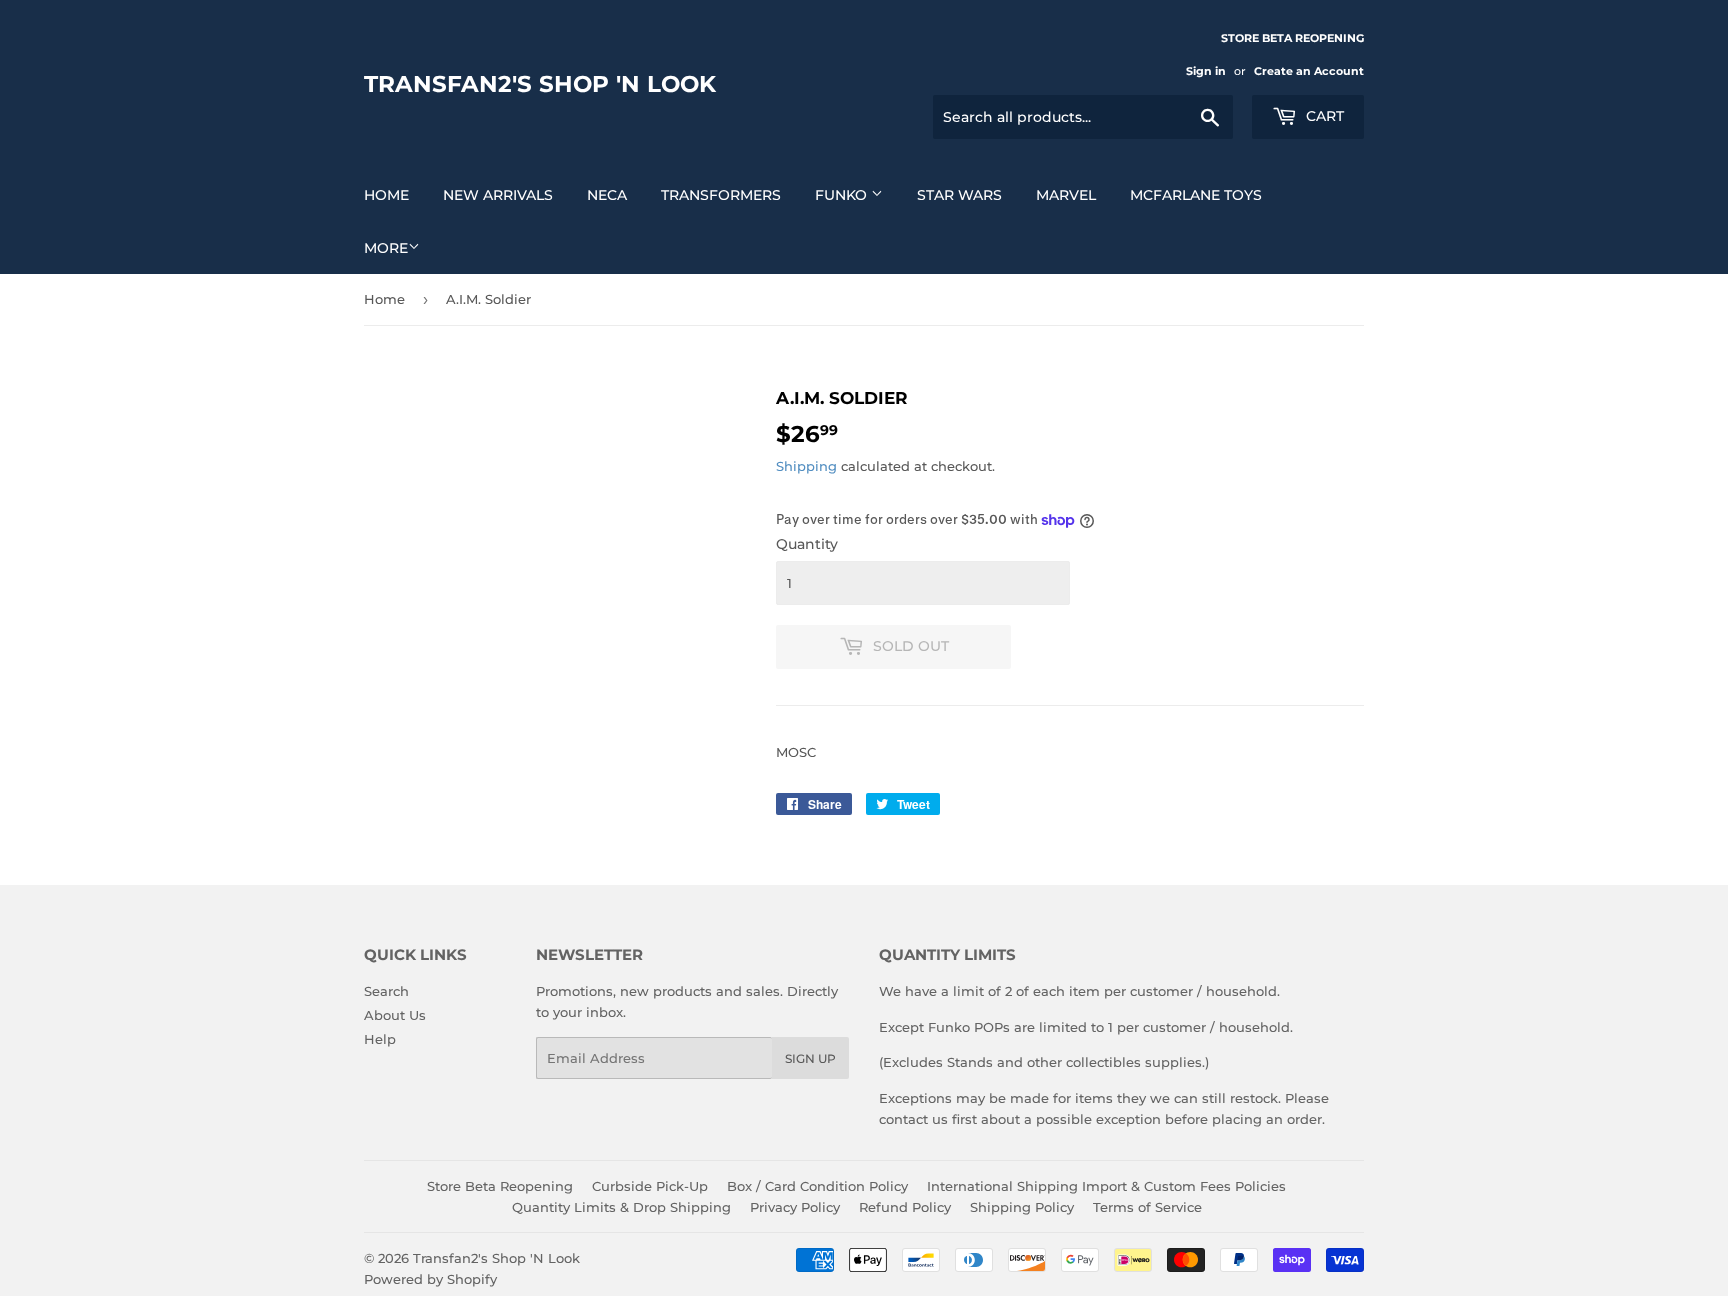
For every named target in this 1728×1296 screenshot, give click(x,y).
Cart (1323, 116)
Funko (843, 195)
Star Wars (959, 195)
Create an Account (1309, 71)
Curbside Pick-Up (650, 1186)
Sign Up (810, 1058)
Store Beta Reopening (500, 1186)
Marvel (1066, 195)
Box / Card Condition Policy (817, 1186)
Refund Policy (905, 1207)
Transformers (721, 195)
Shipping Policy (1022, 1207)
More (386, 248)
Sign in (1206, 71)
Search (386, 991)
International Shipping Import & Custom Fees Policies (1106, 1186)
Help (380, 1039)
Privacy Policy (795, 1207)
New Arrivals (498, 195)
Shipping (806, 466)
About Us (395, 1015)
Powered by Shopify (430, 1279)
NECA (607, 195)
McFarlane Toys (1196, 195)
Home (386, 195)
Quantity (807, 544)
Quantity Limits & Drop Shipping (621, 1207)
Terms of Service (1147, 1207)
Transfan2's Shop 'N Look (540, 84)
